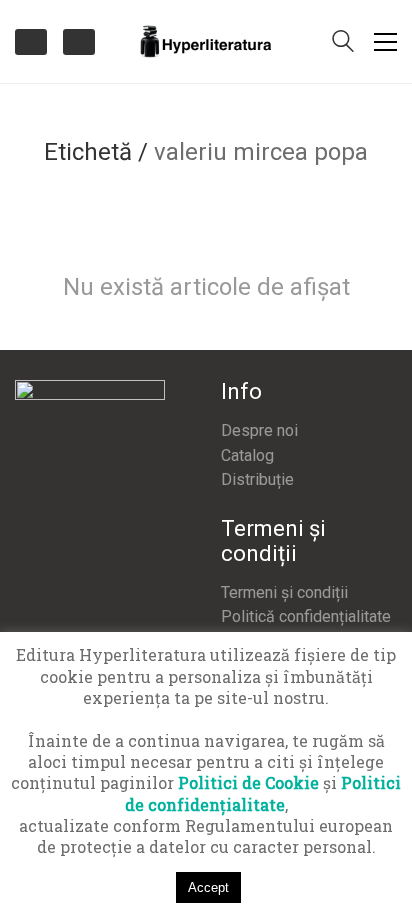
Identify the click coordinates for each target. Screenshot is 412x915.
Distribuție (257, 479)
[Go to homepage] (206, 41)
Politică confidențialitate (306, 616)
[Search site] (343, 43)
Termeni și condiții (284, 592)
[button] (385, 42)
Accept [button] (208, 887)
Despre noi (259, 430)
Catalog (247, 455)
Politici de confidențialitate (263, 793)
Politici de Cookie (248, 782)
